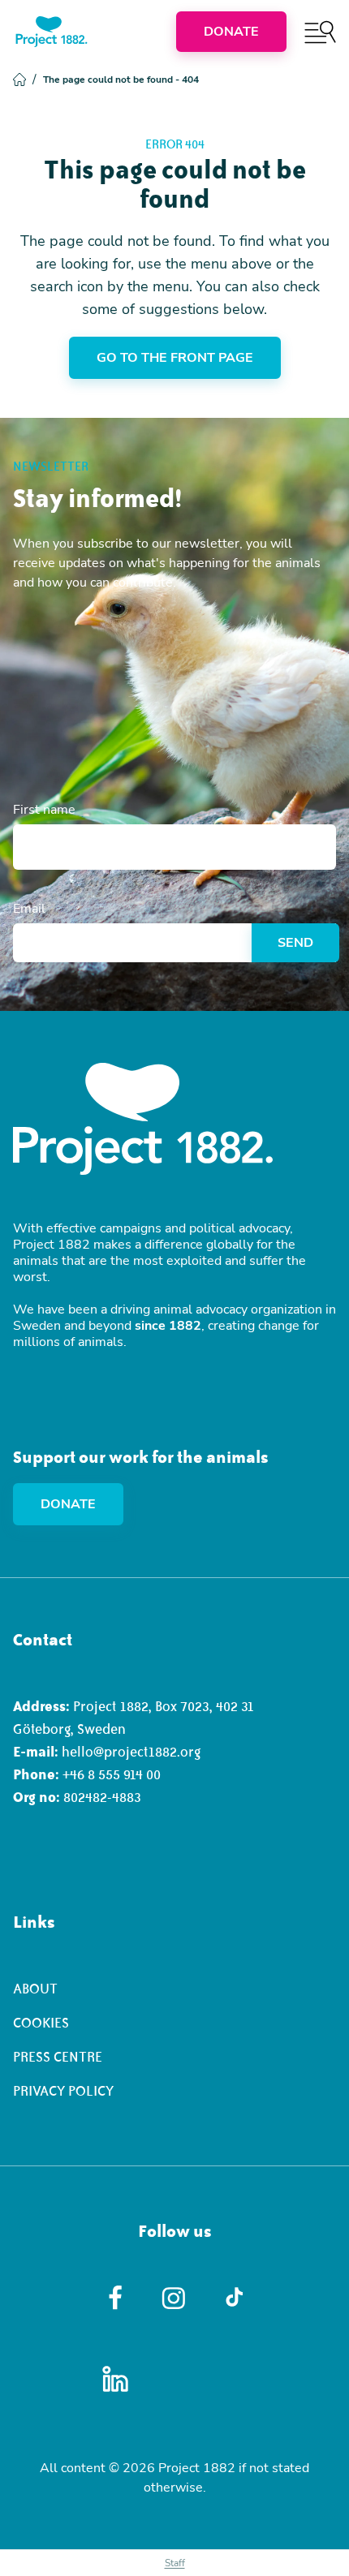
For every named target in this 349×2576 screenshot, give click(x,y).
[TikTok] (234, 2298)
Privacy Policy (63, 2091)
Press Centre (58, 2057)
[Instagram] (175, 2298)
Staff (175, 2563)
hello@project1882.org (131, 1752)
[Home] (52, 32)
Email (29, 909)
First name (44, 810)
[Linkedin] (116, 2379)
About (35, 1989)
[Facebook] (116, 2298)
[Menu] (320, 32)
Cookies (41, 2023)
